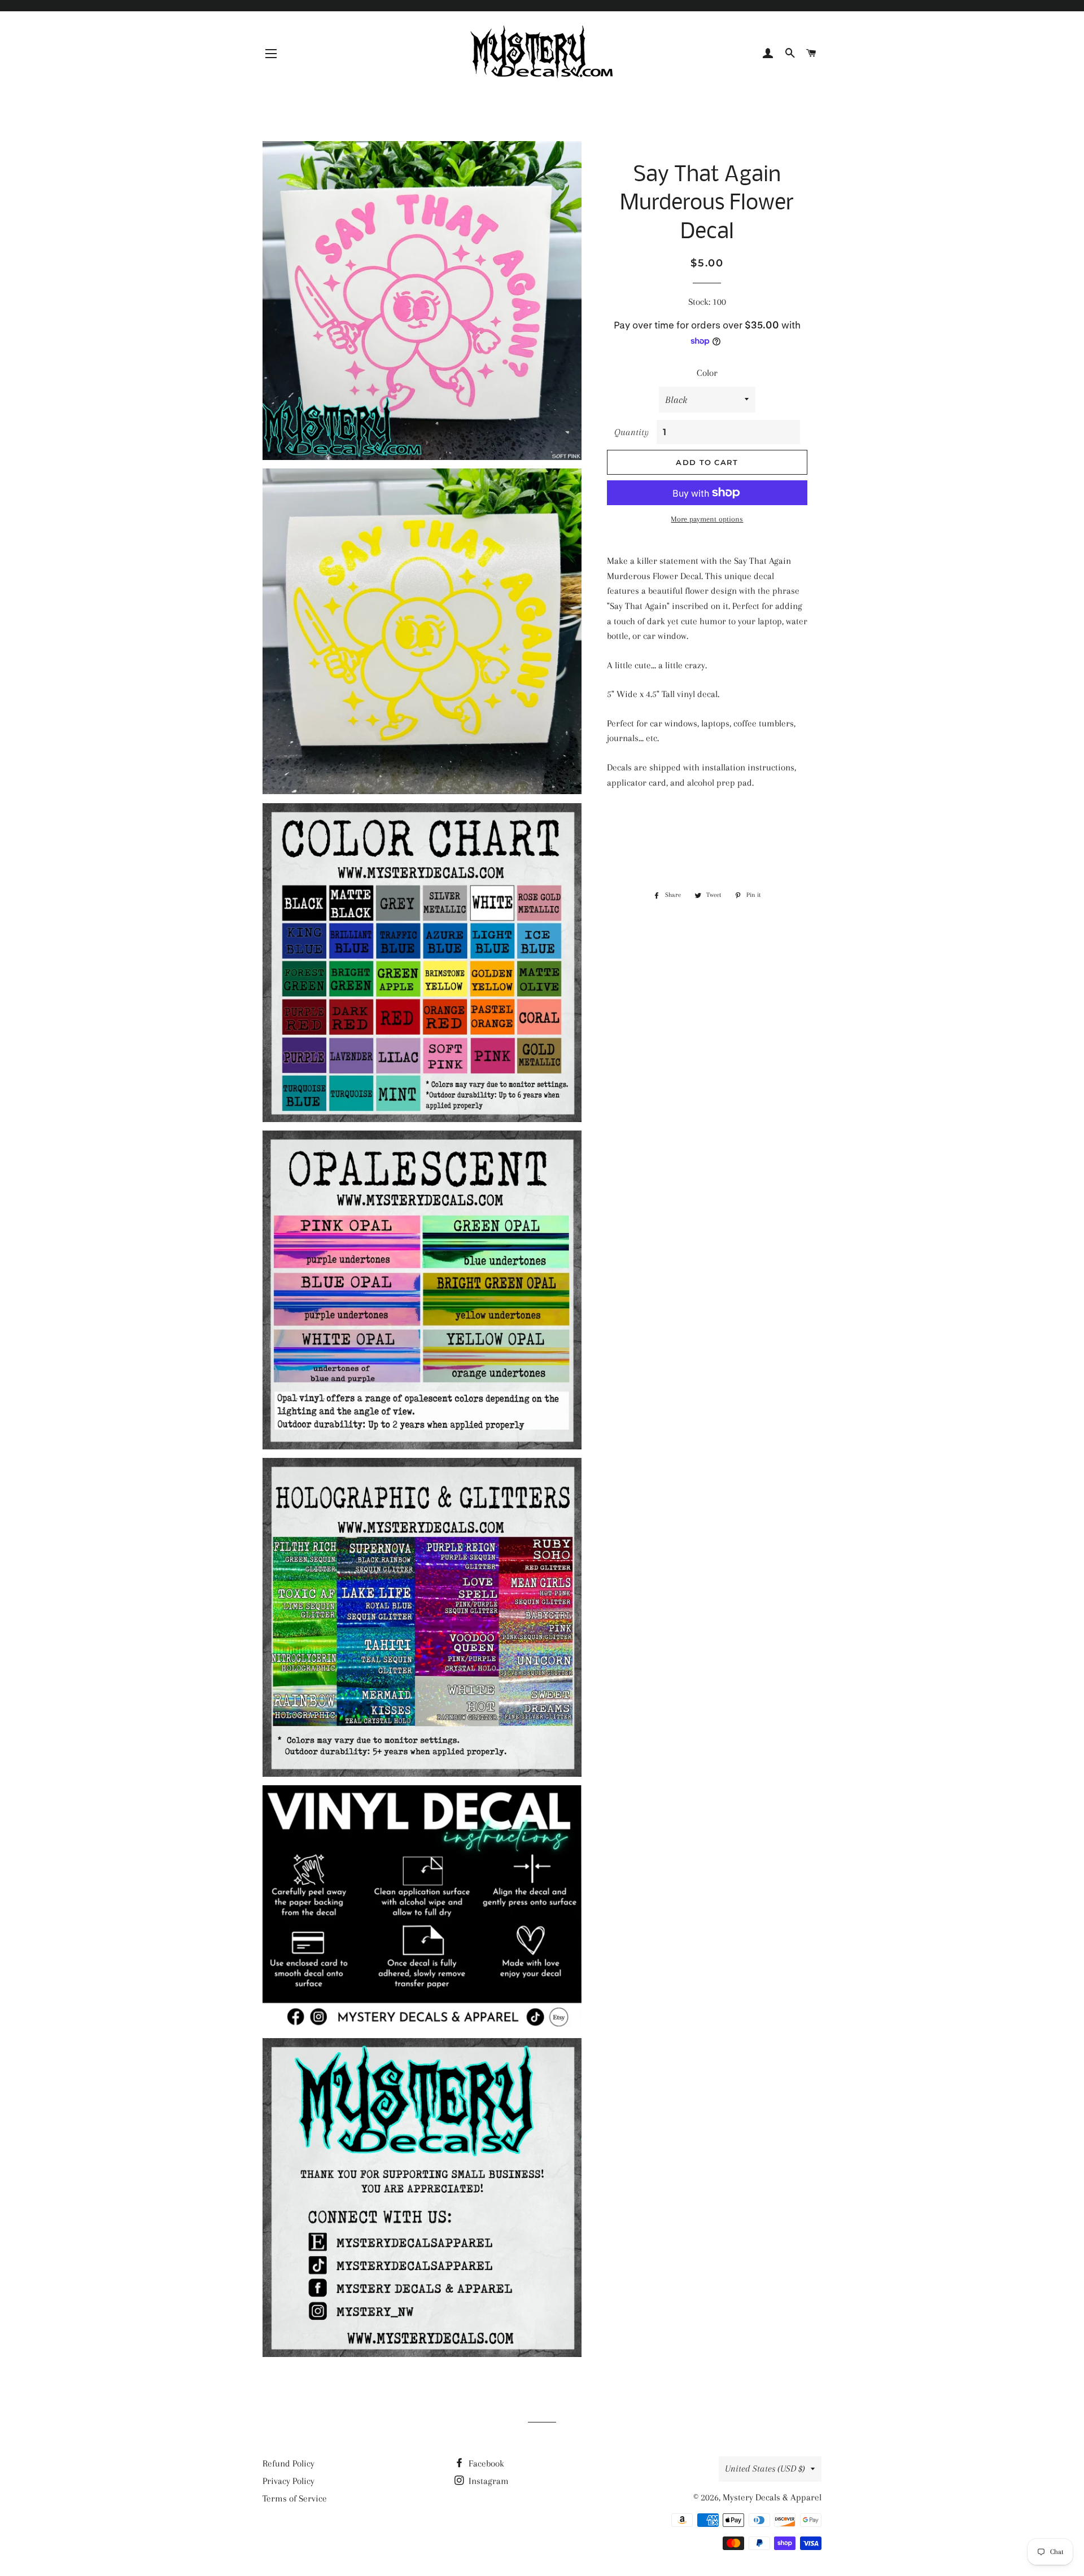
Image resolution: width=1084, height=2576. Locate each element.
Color (707, 373)
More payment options (707, 519)
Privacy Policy (289, 2481)
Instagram (488, 2481)
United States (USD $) (765, 2468)
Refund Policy (289, 2463)
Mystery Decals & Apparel (772, 2497)
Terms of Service (295, 2498)
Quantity (631, 432)
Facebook (485, 2463)
